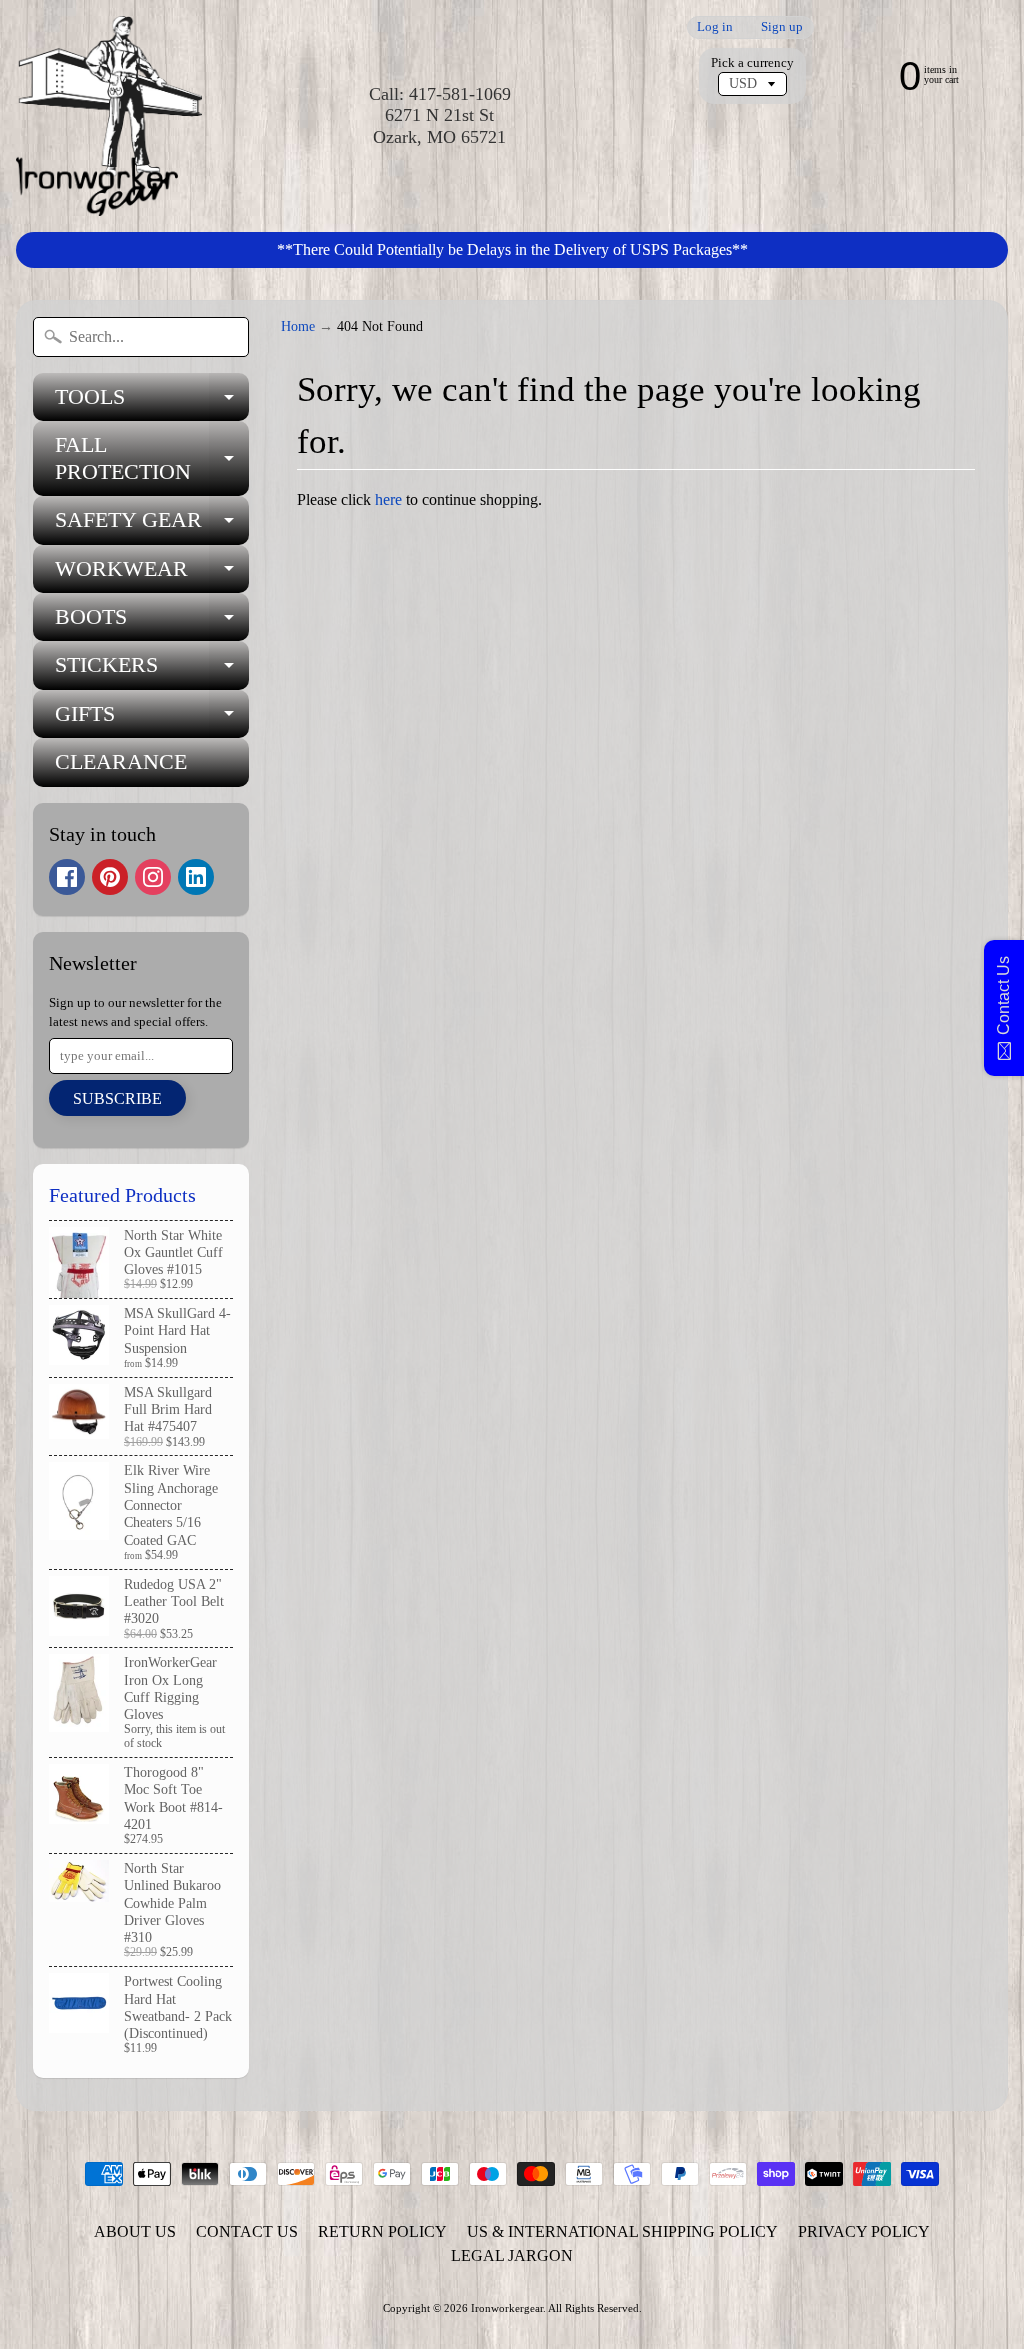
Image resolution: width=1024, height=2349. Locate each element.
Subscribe (117, 1098)
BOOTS (152, 622)
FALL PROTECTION (152, 459)
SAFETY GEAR (152, 525)
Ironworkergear (507, 2308)
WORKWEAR (152, 574)
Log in (715, 27)
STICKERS (152, 670)
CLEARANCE (121, 761)
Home (298, 326)
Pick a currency (752, 63)
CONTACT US (247, 2231)
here (388, 499)
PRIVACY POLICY (864, 2231)
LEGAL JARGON (512, 2255)
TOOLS (152, 402)
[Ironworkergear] (109, 116)
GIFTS (152, 719)
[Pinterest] (110, 877)
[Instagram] (153, 877)
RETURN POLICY (382, 2231)
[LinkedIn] (196, 877)
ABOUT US (135, 2231)
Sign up (782, 27)
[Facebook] (67, 877)
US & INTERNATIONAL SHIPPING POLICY (622, 2231)
